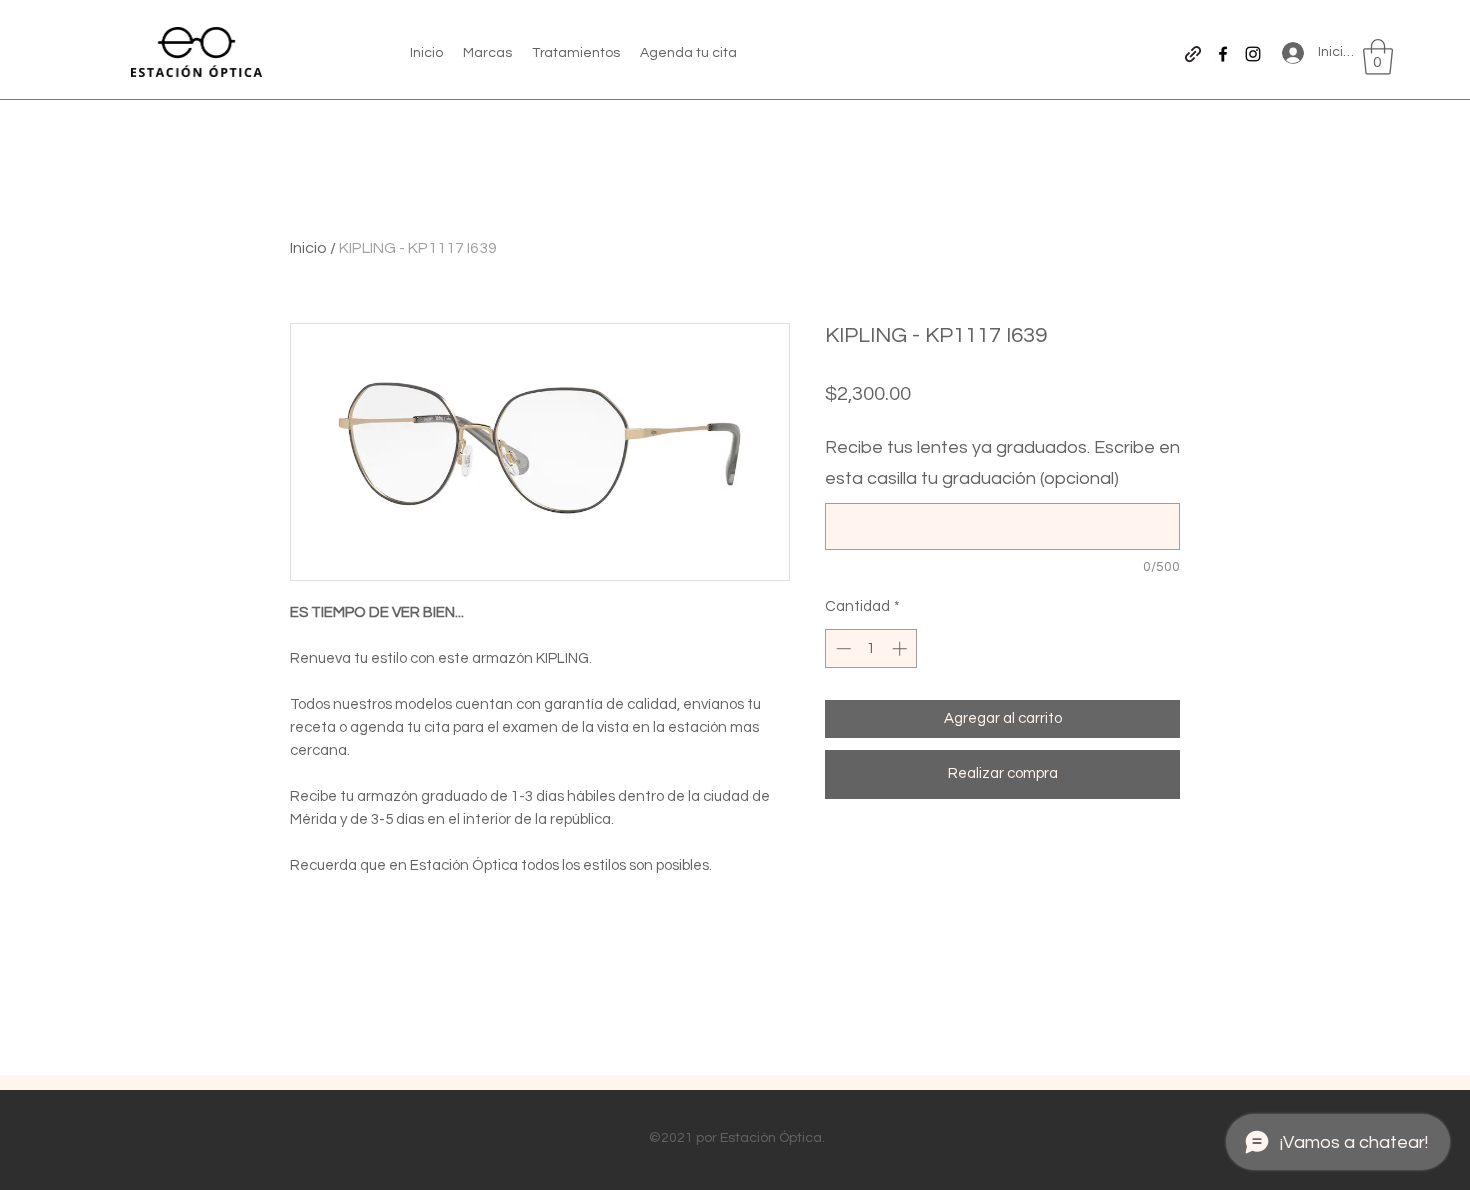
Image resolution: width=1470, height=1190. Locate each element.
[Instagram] (1253, 54)
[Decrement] (841, 648)
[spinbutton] (871, 648)
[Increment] (901, 648)
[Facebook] (1223, 54)
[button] (1378, 57)
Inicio (308, 248)
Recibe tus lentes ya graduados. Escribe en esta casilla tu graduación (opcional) (1002, 463)
